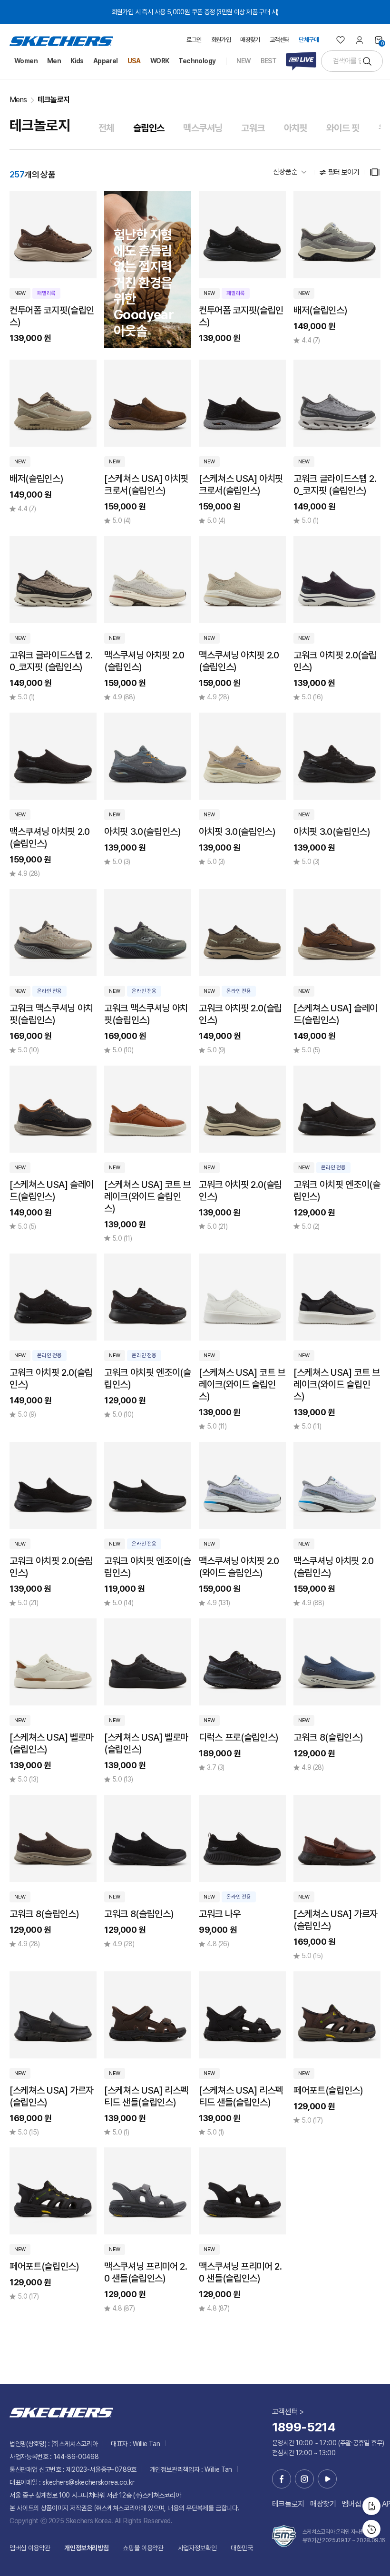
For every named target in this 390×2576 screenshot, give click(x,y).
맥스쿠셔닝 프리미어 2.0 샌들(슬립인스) (146, 2272)
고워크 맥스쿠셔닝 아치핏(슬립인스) (51, 1014)
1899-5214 (304, 2427)
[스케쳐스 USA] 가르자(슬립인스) (336, 1920)
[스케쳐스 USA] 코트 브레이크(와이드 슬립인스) (147, 1196)
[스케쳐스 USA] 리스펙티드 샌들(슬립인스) (146, 2096)
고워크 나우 (220, 1914)
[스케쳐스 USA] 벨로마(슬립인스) (52, 1743)
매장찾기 (323, 2504)
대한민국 (242, 2548)
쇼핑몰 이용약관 (143, 2548)
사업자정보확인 (197, 2548)
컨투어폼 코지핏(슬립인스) (52, 316)
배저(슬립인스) (320, 310)
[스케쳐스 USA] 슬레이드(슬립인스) (336, 1014)
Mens (18, 100)
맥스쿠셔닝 (203, 128)
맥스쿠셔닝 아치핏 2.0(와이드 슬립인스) (239, 1567)
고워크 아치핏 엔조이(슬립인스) (337, 1190)
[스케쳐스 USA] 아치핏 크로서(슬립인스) (146, 485)
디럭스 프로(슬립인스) (239, 1737)
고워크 (253, 128)
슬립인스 (149, 128)
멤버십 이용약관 (30, 2548)
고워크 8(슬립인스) (328, 1737)
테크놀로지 (54, 100)
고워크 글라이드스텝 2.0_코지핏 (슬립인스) (335, 485)
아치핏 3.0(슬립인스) (142, 832)
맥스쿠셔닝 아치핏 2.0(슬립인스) (144, 661)
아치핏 (296, 128)
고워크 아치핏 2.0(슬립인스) (335, 661)
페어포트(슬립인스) (328, 2090)
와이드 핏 (343, 128)
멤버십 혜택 (359, 2504)
